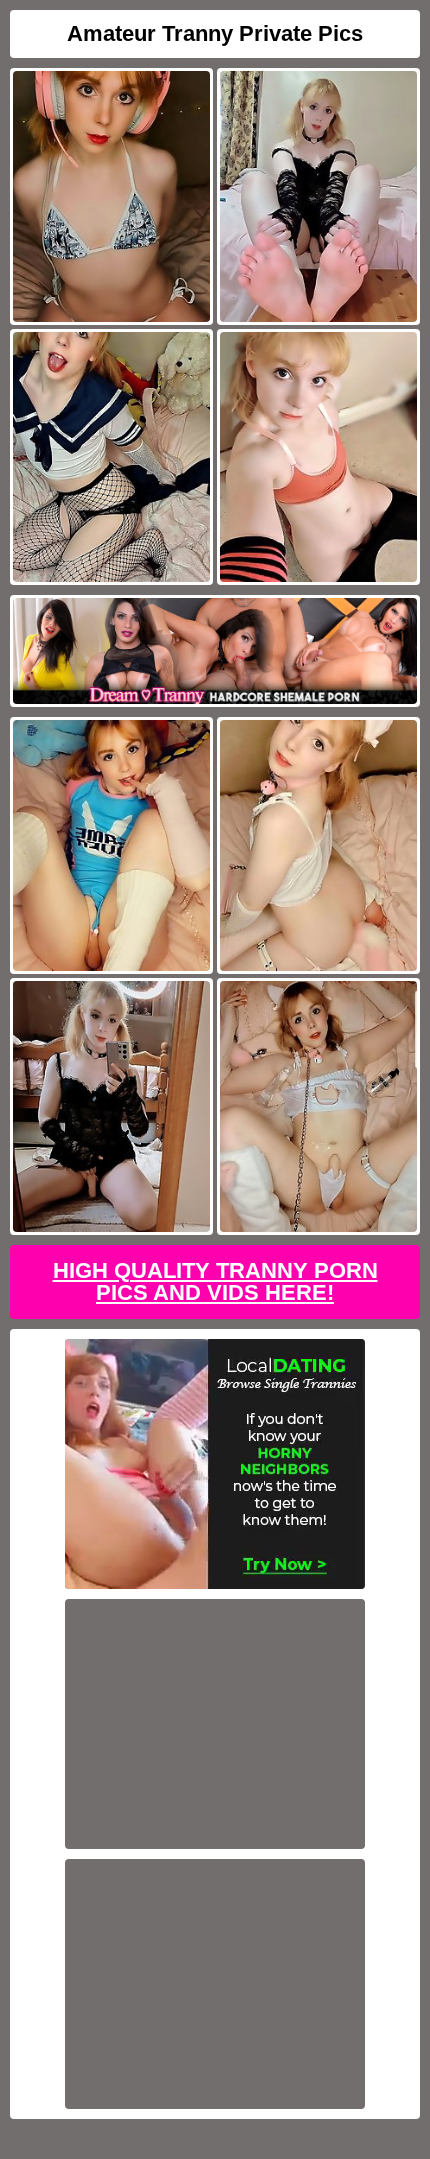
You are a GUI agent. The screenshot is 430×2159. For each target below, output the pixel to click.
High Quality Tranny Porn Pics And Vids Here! (215, 1281)
